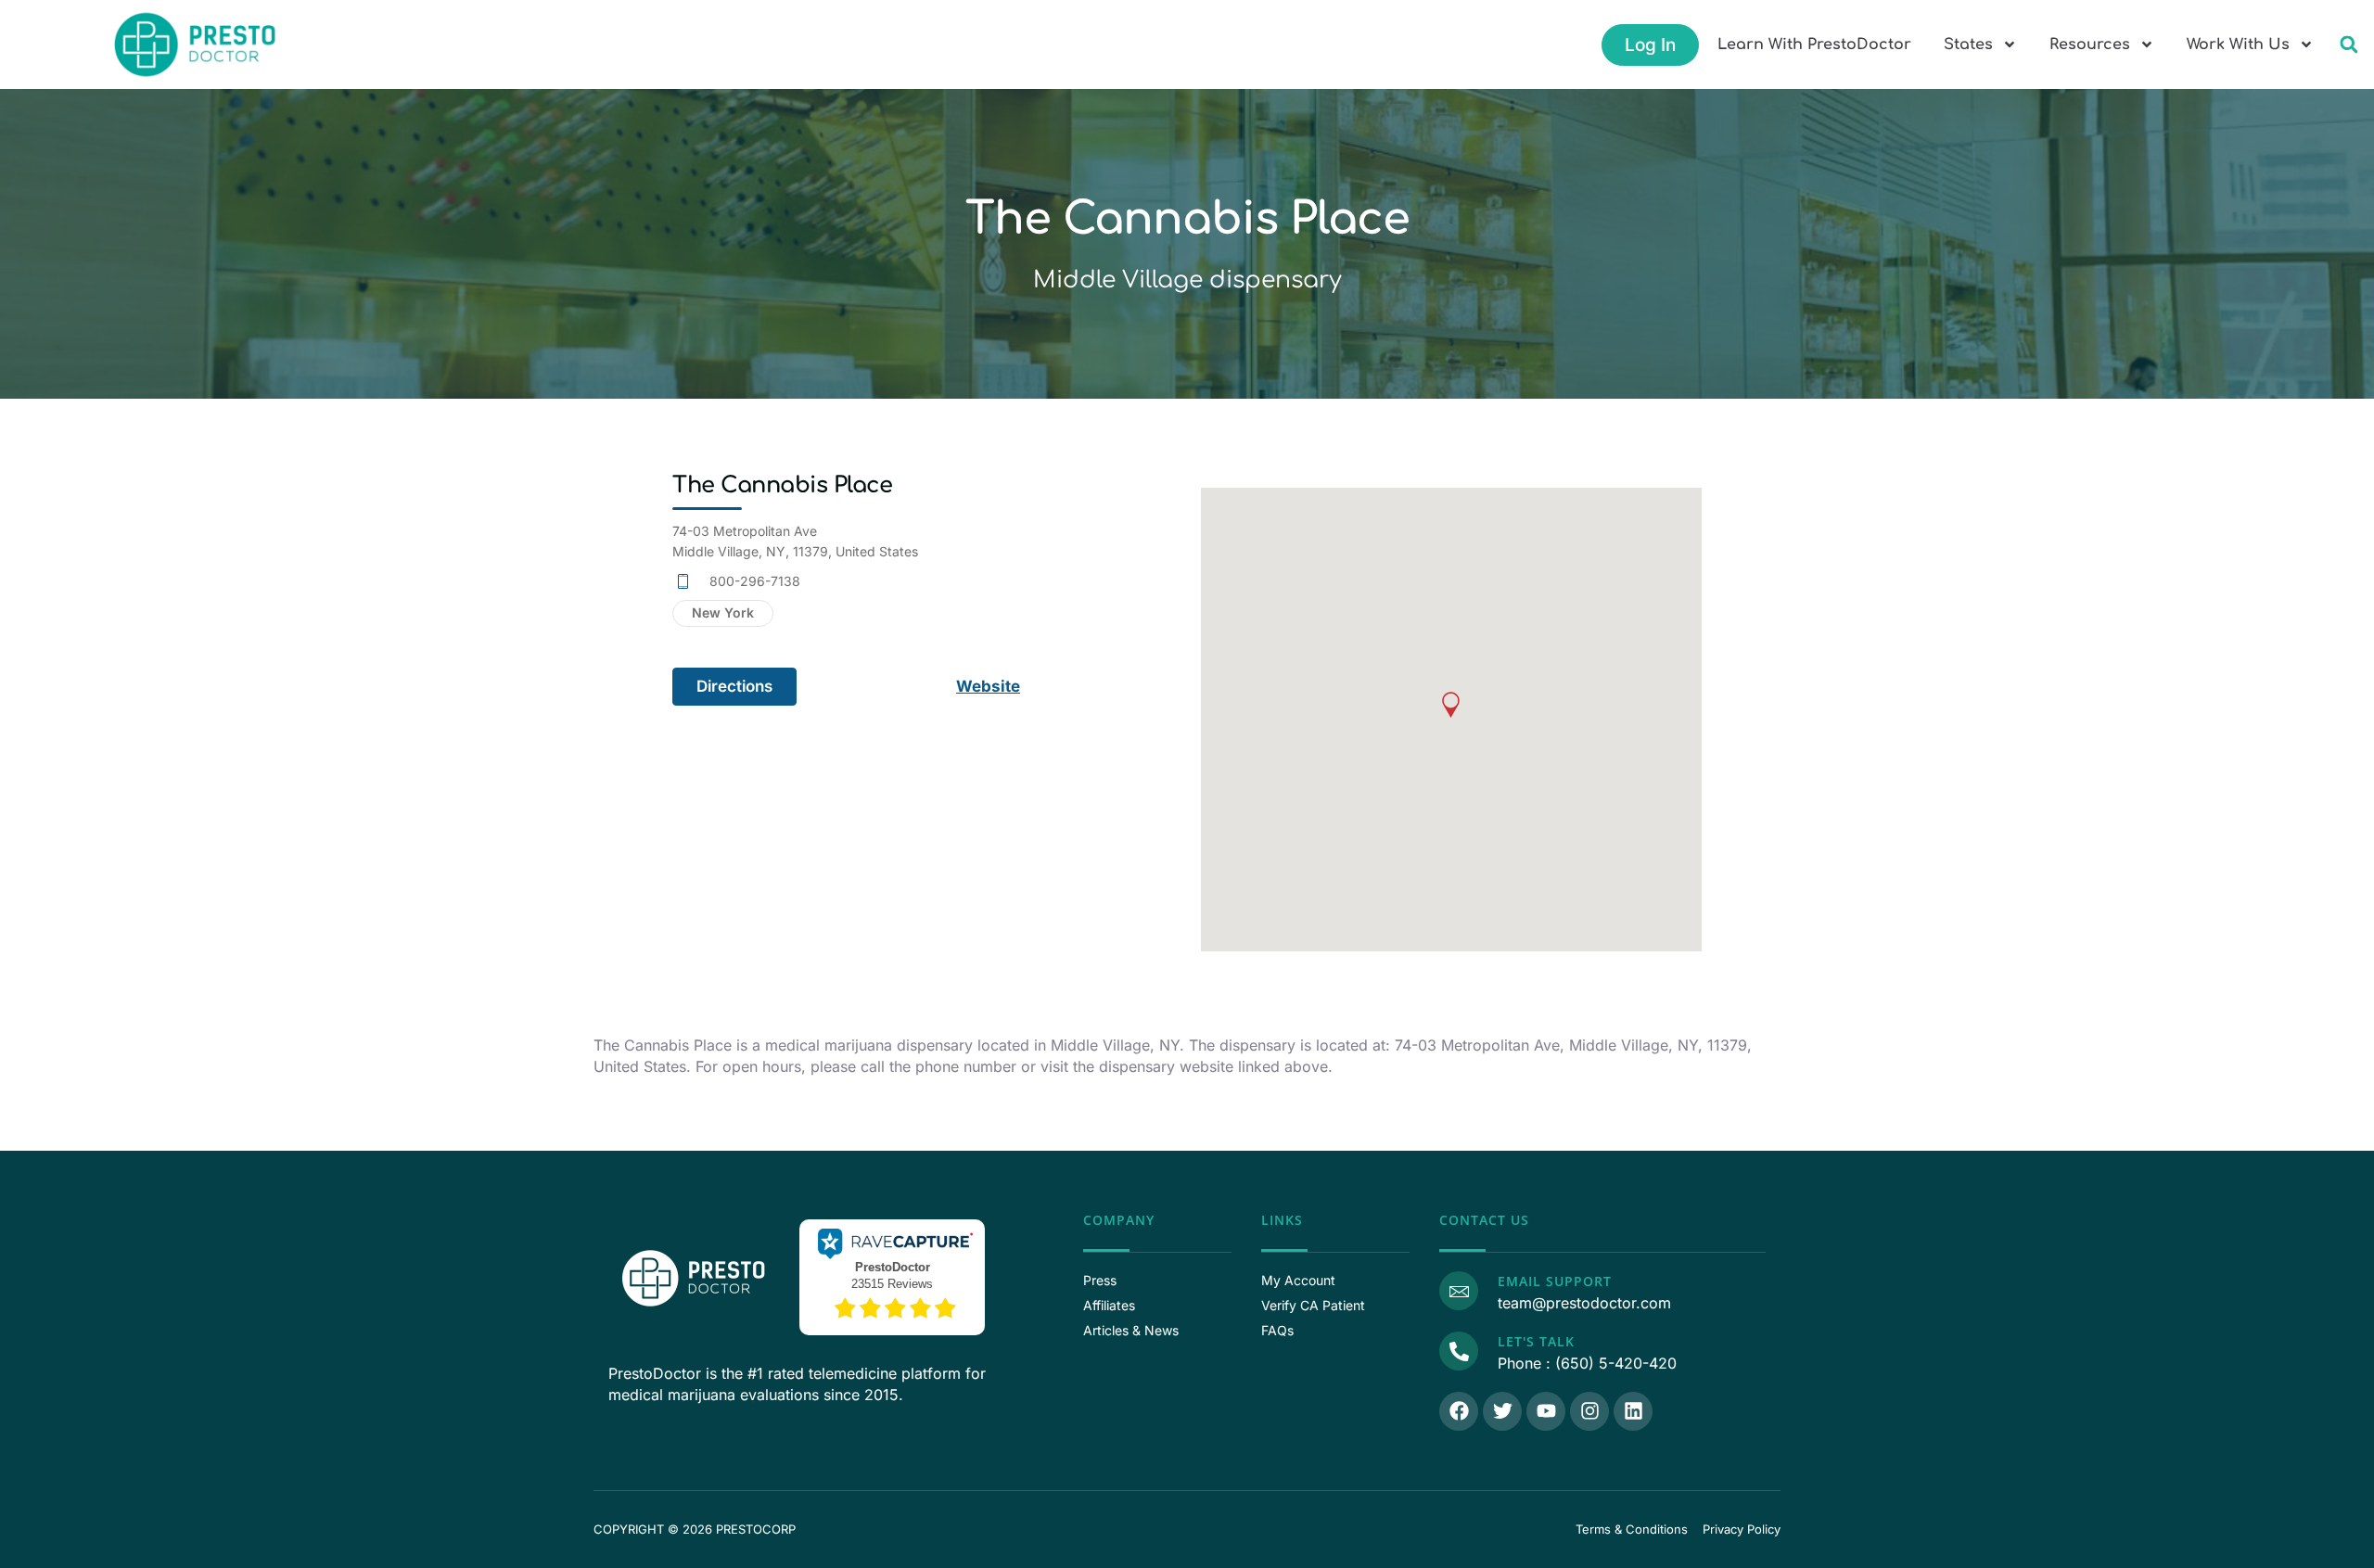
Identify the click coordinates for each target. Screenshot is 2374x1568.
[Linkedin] (1633, 1411)
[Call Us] (1459, 1351)
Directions (734, 686)
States (1968, 45)
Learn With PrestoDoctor (1814, 45)
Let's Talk (1536, 1341)
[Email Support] (1459, 1291)
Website (988, 686)
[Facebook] (1459, 1411)
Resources (2090, 45)
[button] (2348, 45)
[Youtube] (1546, 1411)
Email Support (1555, 1281)
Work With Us (2238, 45)
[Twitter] (1502, 1411)
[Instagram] (1589, 1411)
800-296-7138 (755, 581)
